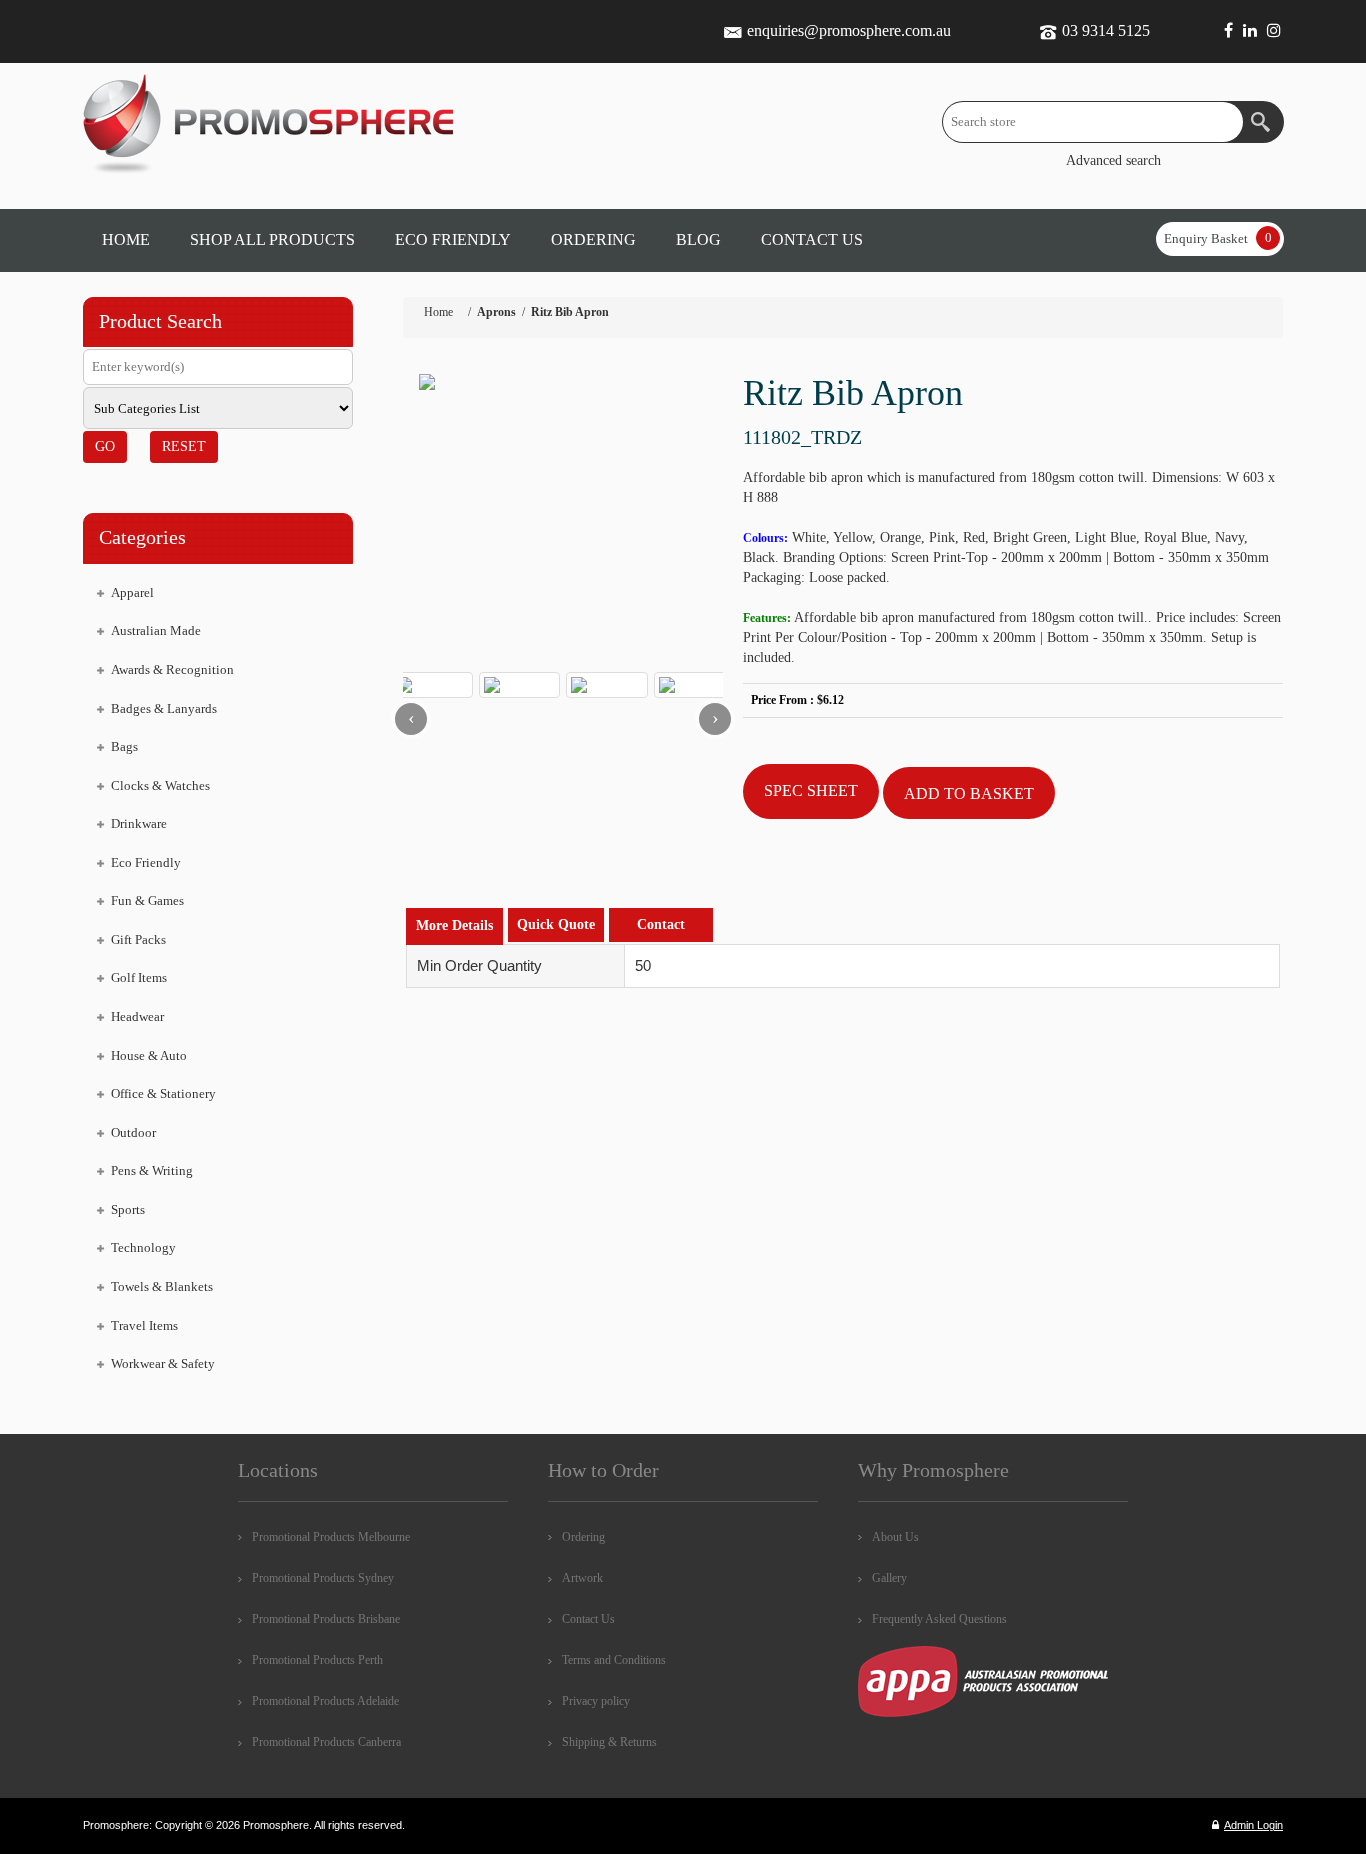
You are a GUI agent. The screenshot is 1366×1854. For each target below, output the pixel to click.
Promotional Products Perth (317, 1660)
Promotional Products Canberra (326, 1742)
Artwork (582, 1578)
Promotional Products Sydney (323, 1578)
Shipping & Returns (609, 1742)
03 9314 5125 (1106, 30)
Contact (661, 924)
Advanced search (1113, 160)
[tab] (454, 926)
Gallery (889, 1578)
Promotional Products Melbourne (331, 1537)
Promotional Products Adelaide (325, 1701)
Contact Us (588, 1619)
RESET (184, 446)
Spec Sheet (811, 790)
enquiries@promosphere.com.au (849, 30)
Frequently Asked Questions (939, 1619)
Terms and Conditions (614, 1660)
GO (105, 446)
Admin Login (1253, 1825)
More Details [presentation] (454, 925)
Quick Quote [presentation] (556, 924)
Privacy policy (596, 1701)
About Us (895, 1537)
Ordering (583, 1537)
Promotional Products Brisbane (326, 1619)
